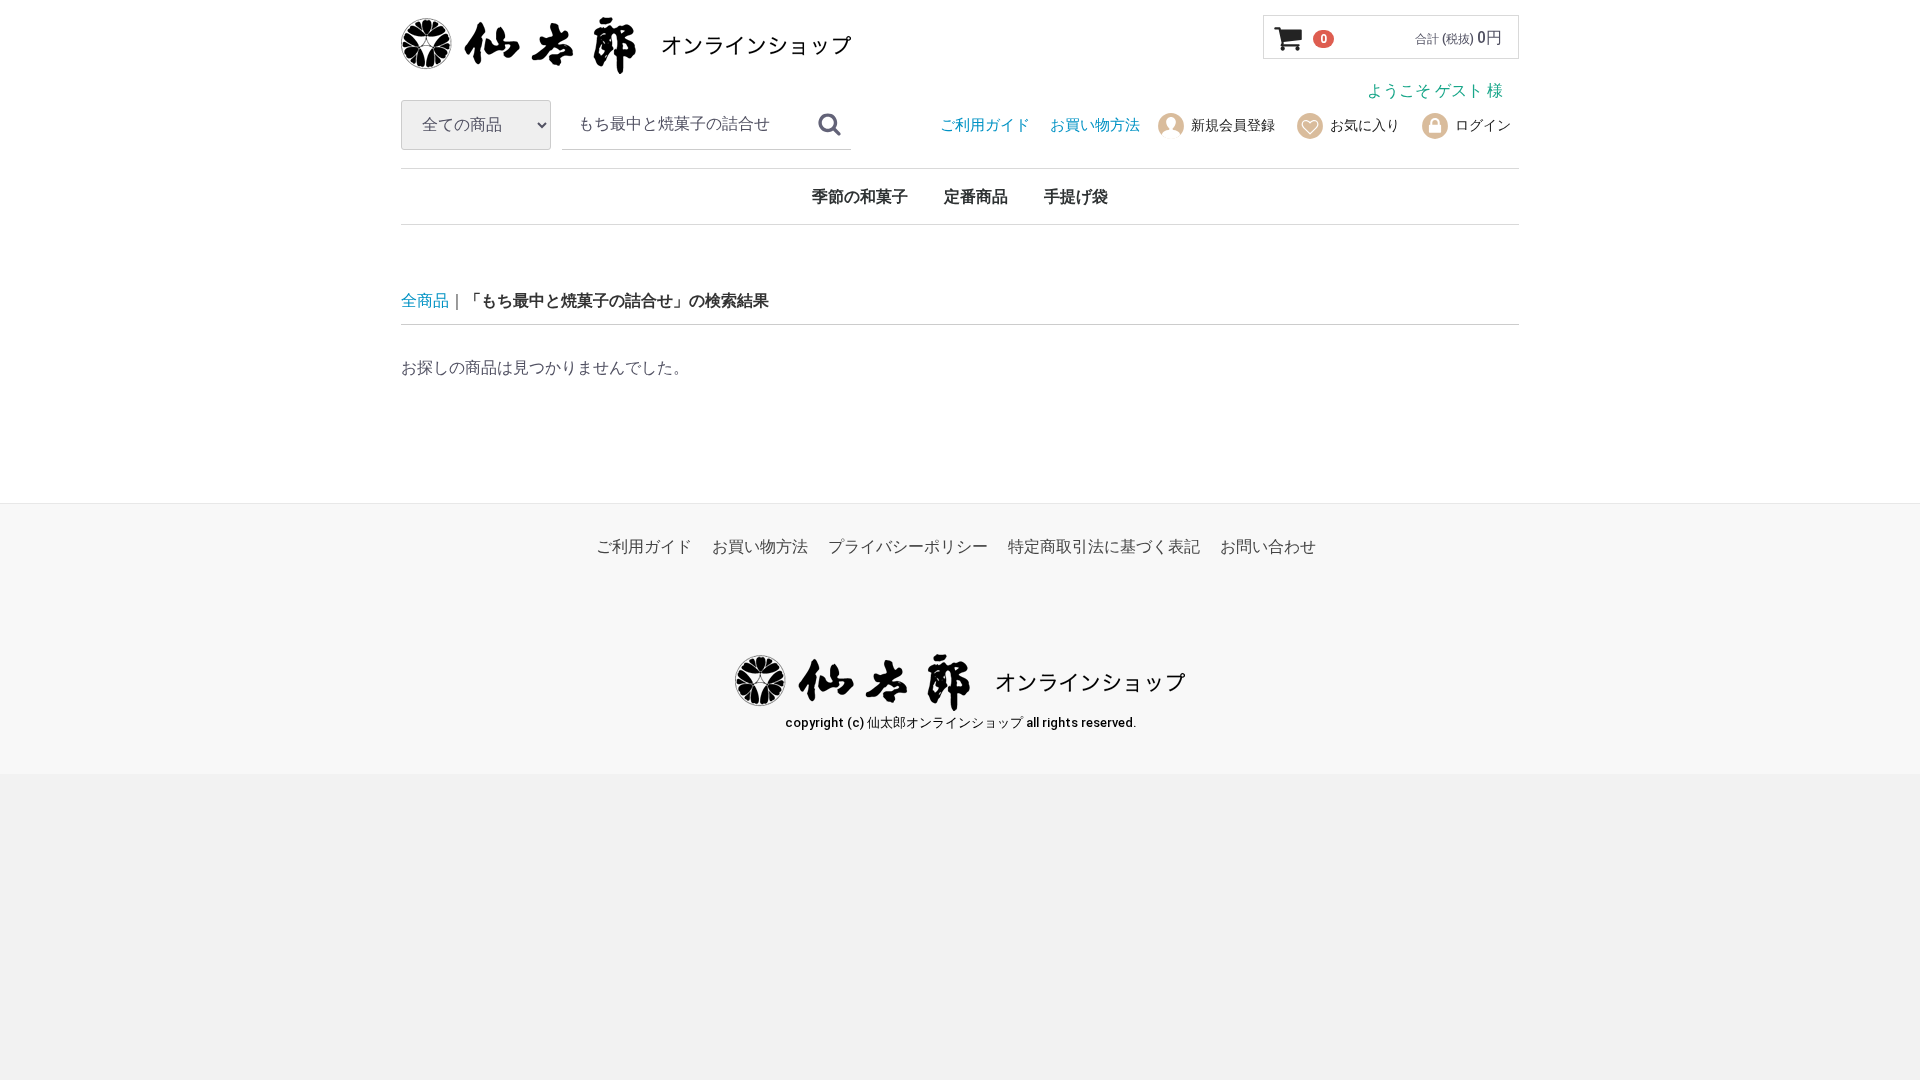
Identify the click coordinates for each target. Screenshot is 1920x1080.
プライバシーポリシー (908, 546)
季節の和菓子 (860, 196)
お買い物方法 (760, 546)
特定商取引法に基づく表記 (1104, 546)
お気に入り (1365, 125)
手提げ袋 (1076, 196)
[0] (1289, 38)
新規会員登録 (1233, 125)
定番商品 (976, 196)
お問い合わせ (1268, 546)
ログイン (1483, 125)
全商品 (425, 300)
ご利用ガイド (644, 546)
